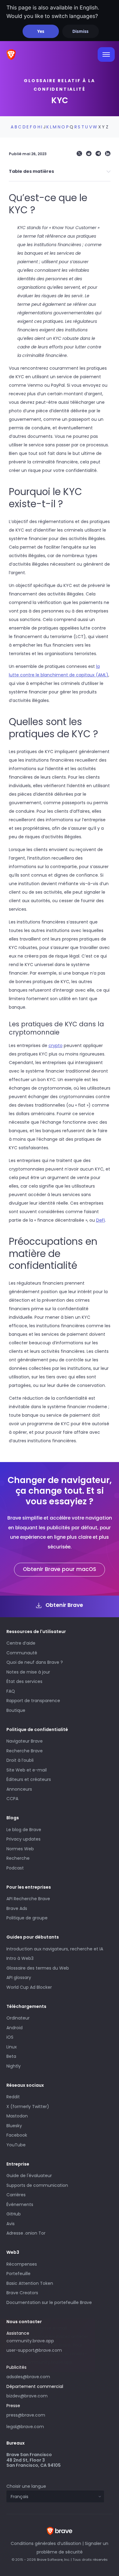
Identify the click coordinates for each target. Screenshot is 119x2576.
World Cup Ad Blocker (29, 1987)
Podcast (15, 1868)
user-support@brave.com (34, 2350)
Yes (41, 31)
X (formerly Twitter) (28, 2107)
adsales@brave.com (47, 2376)
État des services (24, 1681)
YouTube (16, 2145)
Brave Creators (22, 2293)
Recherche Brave (25, 1751)
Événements (20, 2204)
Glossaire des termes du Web (38, 1968)
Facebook (17, 2135)
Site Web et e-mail (27, 1770)
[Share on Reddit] (89, 154)
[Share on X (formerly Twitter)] (79, 154)
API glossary (19, 1977)
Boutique (16, 1710)
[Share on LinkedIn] (108, 154)
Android (14, 2028)
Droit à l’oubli (20, 1760)
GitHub (14, 2214)
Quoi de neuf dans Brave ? (35, 1662)
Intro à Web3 (20, 1958)
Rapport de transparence (33, 1701)
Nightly (14, 2066)
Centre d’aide (21, 1643)
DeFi (101, 1220)
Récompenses (22, 2264)
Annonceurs (19, 1789)
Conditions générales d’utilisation (46, 2543)
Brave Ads (17, 1908)
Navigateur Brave (25, 1741)
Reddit (13, 2097)
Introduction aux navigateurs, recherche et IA (55, 1949)
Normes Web (20, 1849)
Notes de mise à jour (28, 1672)
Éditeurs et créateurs (29, 1779)
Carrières (16, 2195)
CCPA (12, 1799)
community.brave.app (30, 2341)
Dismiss (80, 31)
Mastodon (17, 2116)
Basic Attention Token (30, 2283)
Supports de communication (37, 2185)
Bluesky (14, 2126)
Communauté (22, 1653)
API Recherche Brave (28, 1899)
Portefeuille (18, 2274)
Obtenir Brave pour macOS (60, 1569)
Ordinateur (18, 2018)
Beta (11, 2056)
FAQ (11, 1691)
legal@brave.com (25, 2427)
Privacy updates (23, 1839)
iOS (10, 2037)
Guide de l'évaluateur (29, 2176)
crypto (56, 1045)
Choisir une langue (26, 2486)
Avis (11, 2224)
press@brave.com (26, 2415)
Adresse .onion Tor (26, 2233)
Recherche (18, 1858)
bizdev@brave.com (27, 2396)
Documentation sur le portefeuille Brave (49, 2302)
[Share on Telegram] (98, 154)
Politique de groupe (27, 1918)
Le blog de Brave (24, 1830)
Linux (12, 2047)
